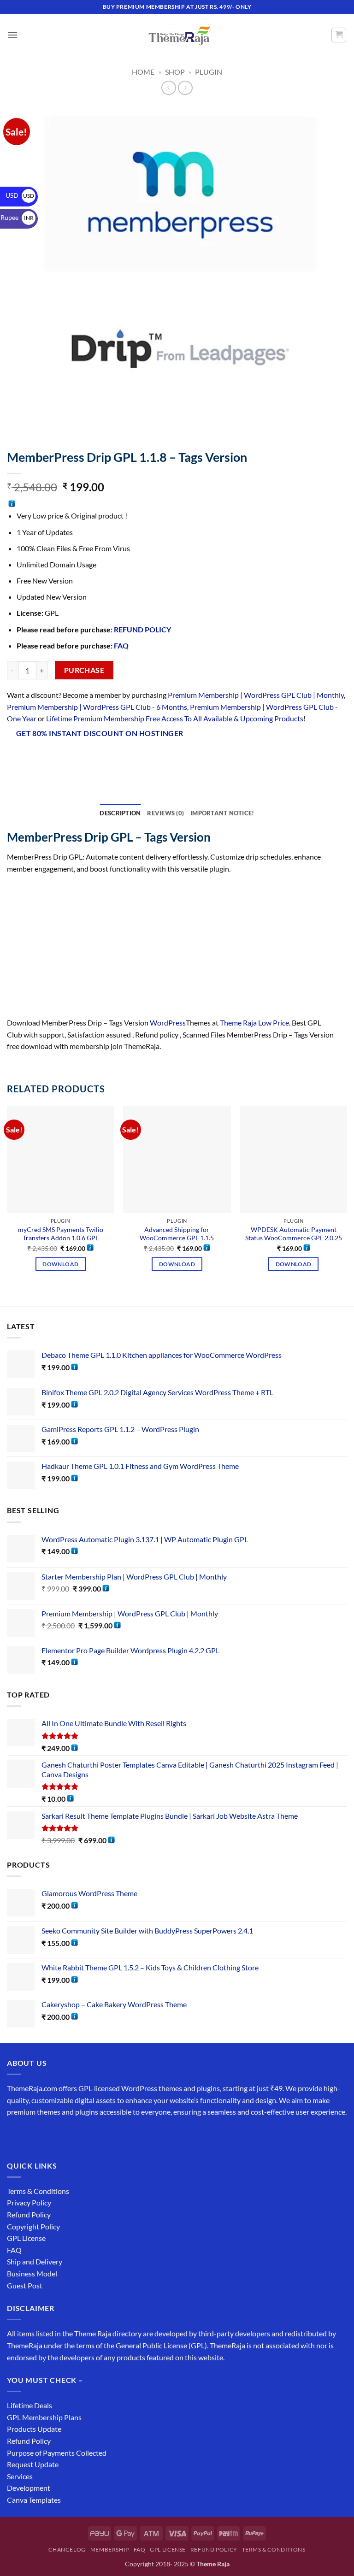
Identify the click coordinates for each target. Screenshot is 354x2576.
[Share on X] (49, 758)
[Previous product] (185, 88)
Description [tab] (120, 813)
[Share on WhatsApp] (15, 758)
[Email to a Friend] (82, 758)
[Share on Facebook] (32, 758)
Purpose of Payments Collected (57, 2453)
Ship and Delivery (35, 2261)
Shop (175, 72)
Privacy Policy (29, 2202)
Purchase (84, 670)
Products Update (34, 2429)
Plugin (209, 72)
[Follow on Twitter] (49, 2135)
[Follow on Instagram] (32, 2135)
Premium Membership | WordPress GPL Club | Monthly (256, 695)
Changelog (67, 2549)
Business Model (32, 2273)
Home (143, 72)
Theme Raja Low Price (254, 1023)
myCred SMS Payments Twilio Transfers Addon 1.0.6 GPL (61, 1234)
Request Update (33, 2464)
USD (20, 195)
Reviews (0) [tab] (165, 813)
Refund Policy (29, 2214)
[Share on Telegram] (149, 758)
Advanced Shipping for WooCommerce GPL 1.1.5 (177, 1234)
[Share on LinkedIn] (115, 758)
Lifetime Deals (29, 2405)
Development (29, 2488)
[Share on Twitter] (65, 758)
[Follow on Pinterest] (82, 2135)
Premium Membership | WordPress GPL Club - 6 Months (97, 707)
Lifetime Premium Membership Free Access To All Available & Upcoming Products (175, 718)
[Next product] (168, 88)
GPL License (26, 2238)
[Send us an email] (65, 2135)
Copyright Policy (33, 2226)
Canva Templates (34, 2500)
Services (20, 2476)
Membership (110, 2549)
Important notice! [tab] (222, 813)
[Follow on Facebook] (15, 2135)
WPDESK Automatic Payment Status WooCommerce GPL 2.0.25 (294, 1234)
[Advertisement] (177, 949)
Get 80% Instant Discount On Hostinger (100, 733)
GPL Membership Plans (44, 2417)
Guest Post (25, 2285)
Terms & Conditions (38, 2191)
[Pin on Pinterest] (98, 758)
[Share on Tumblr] (132, 758)
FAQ (121, 645)
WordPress (168, 1023)
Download (60, 1264)
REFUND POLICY (142, 629)
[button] (12, 35)
